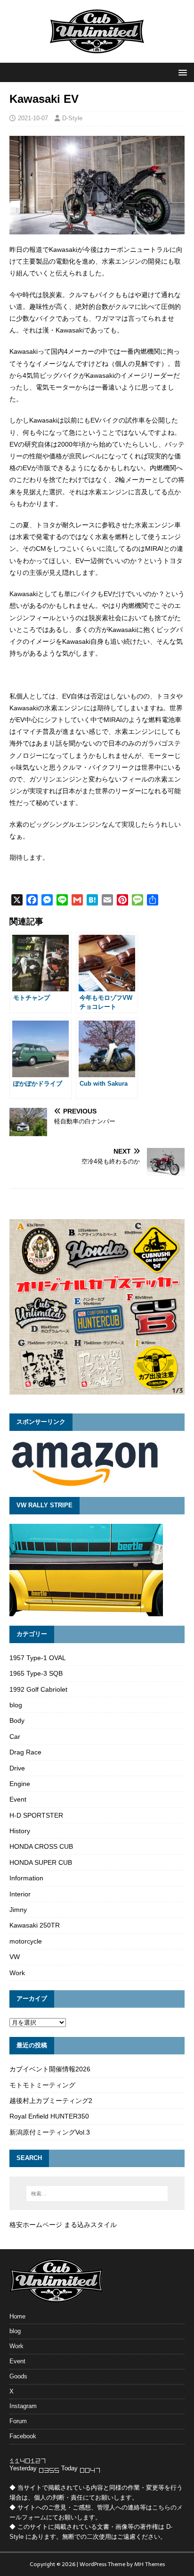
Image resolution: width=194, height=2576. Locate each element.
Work (17, 1973)
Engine (20, 1784)
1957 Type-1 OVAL (38, 1658)
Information (26, 1878)
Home (17, 2316)
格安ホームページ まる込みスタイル (63, 2225)
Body (17, 1720)
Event (18, 1799)
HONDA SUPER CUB (41, 1862)
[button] (181, 72)
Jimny (18, 1910)
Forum (18, 2421)
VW (15, 1957)
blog (16, 1705)
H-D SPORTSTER (36, 1815)
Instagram (23, 2406)
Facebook (23, 2436)
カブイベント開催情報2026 (50, 2069)
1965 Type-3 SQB (36, 1673)
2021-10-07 (33, 118)
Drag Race (25, 1752)
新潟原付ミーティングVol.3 (50, 2132)
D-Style (72, 118)
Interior (20, 1894)
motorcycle (26, 1941)
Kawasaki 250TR (35, 1925)
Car (15, 1737)
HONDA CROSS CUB (41, 1846)
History (20, 1831)
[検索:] (97, 2194)
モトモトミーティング (42, 2085)
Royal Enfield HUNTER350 (49, 2116)
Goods (18, 2376)
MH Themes (150, 2564)
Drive (17, 1768)
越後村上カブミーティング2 (51, 2101)
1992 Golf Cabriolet (38, 1689)
